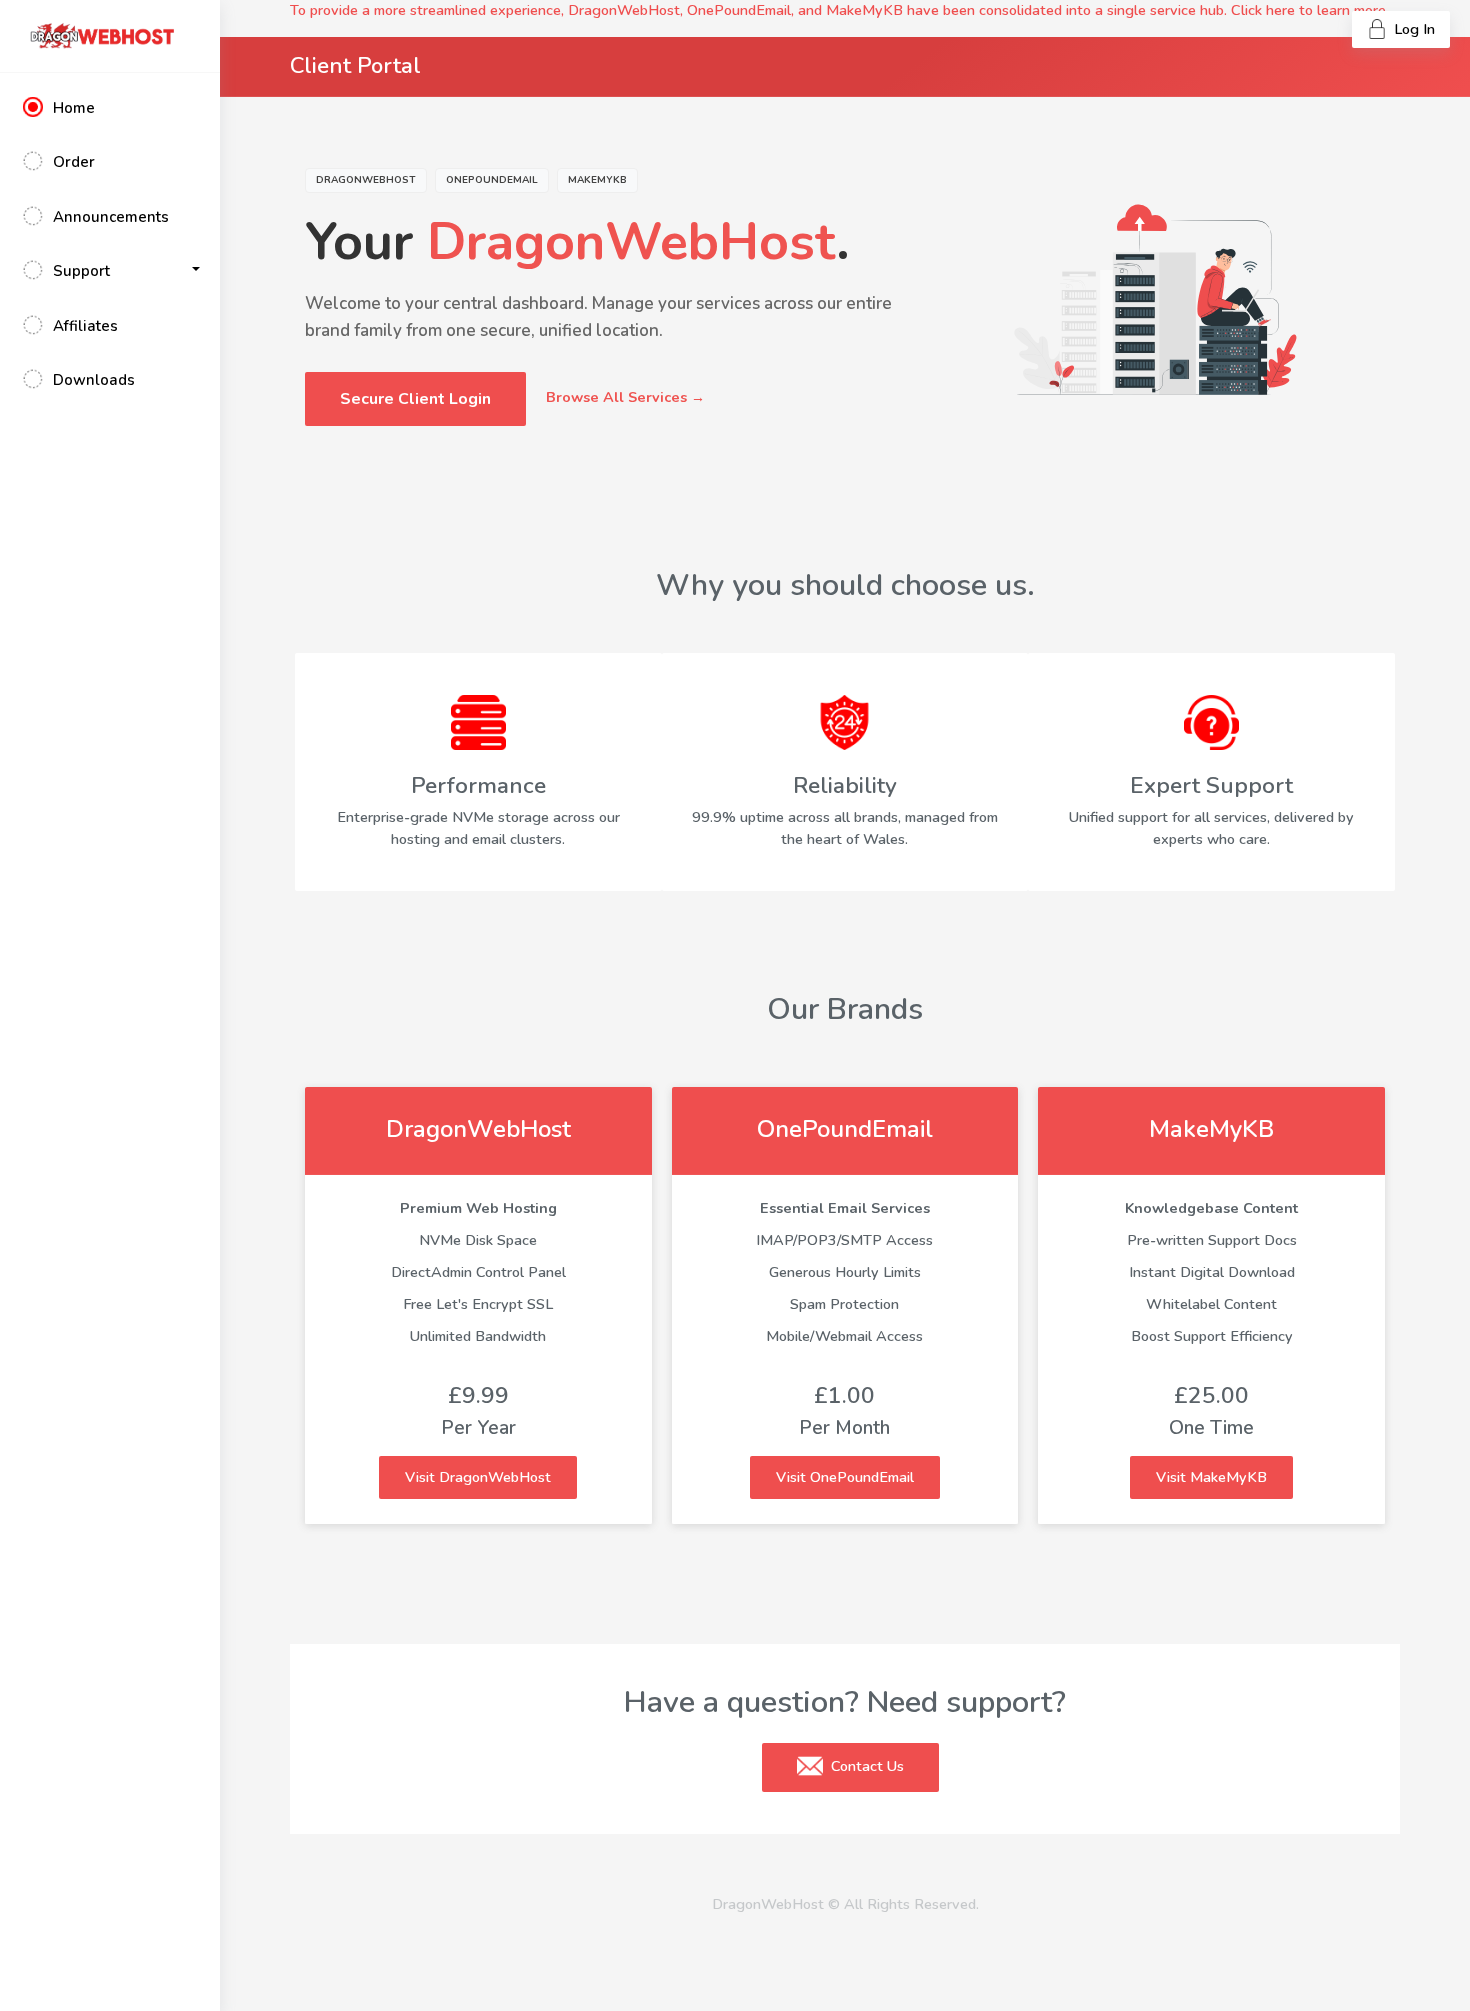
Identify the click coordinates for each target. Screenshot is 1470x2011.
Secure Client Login (415, 399)
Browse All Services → (625, 397)
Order (74, 162)
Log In (1412, 29)
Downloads (94, 380)
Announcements (111, 217)
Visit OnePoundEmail (845, 1477)
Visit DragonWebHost (478, 1477)
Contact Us (865, 1766)
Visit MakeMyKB (1211, 1477)
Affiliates (85, 326)
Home (74, 108)
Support (81, 271)
